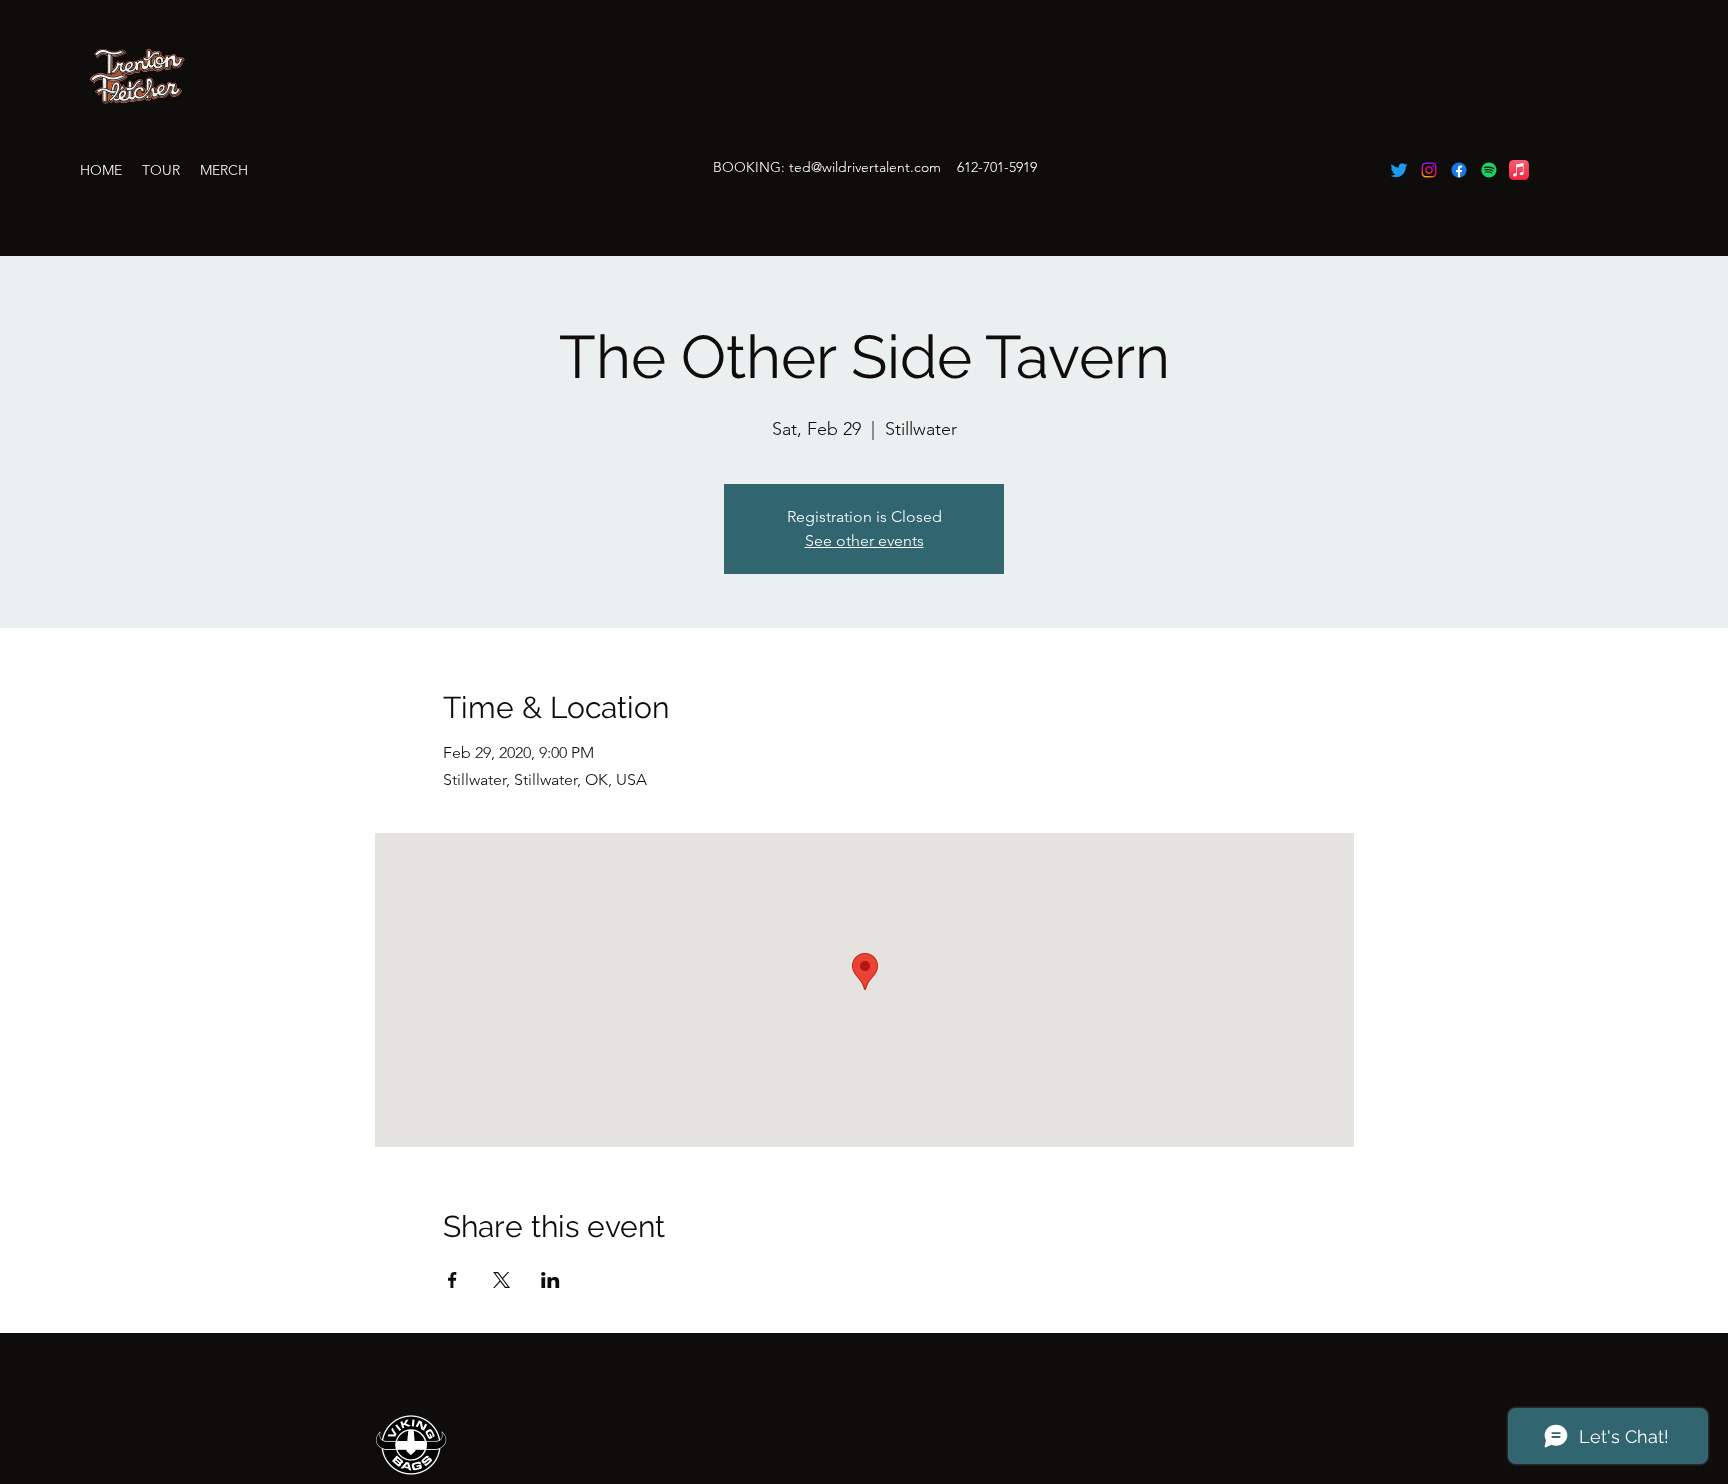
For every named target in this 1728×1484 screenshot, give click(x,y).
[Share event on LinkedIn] (550, 1280)
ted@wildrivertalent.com (865, 167)
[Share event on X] (501, 1280)
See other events (864, 540)
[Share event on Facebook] (452, 1280)
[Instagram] (1429, 170)
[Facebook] (1459, 170)
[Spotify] (1489, 170)
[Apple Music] (1519, 170)
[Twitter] (1399, 170)
